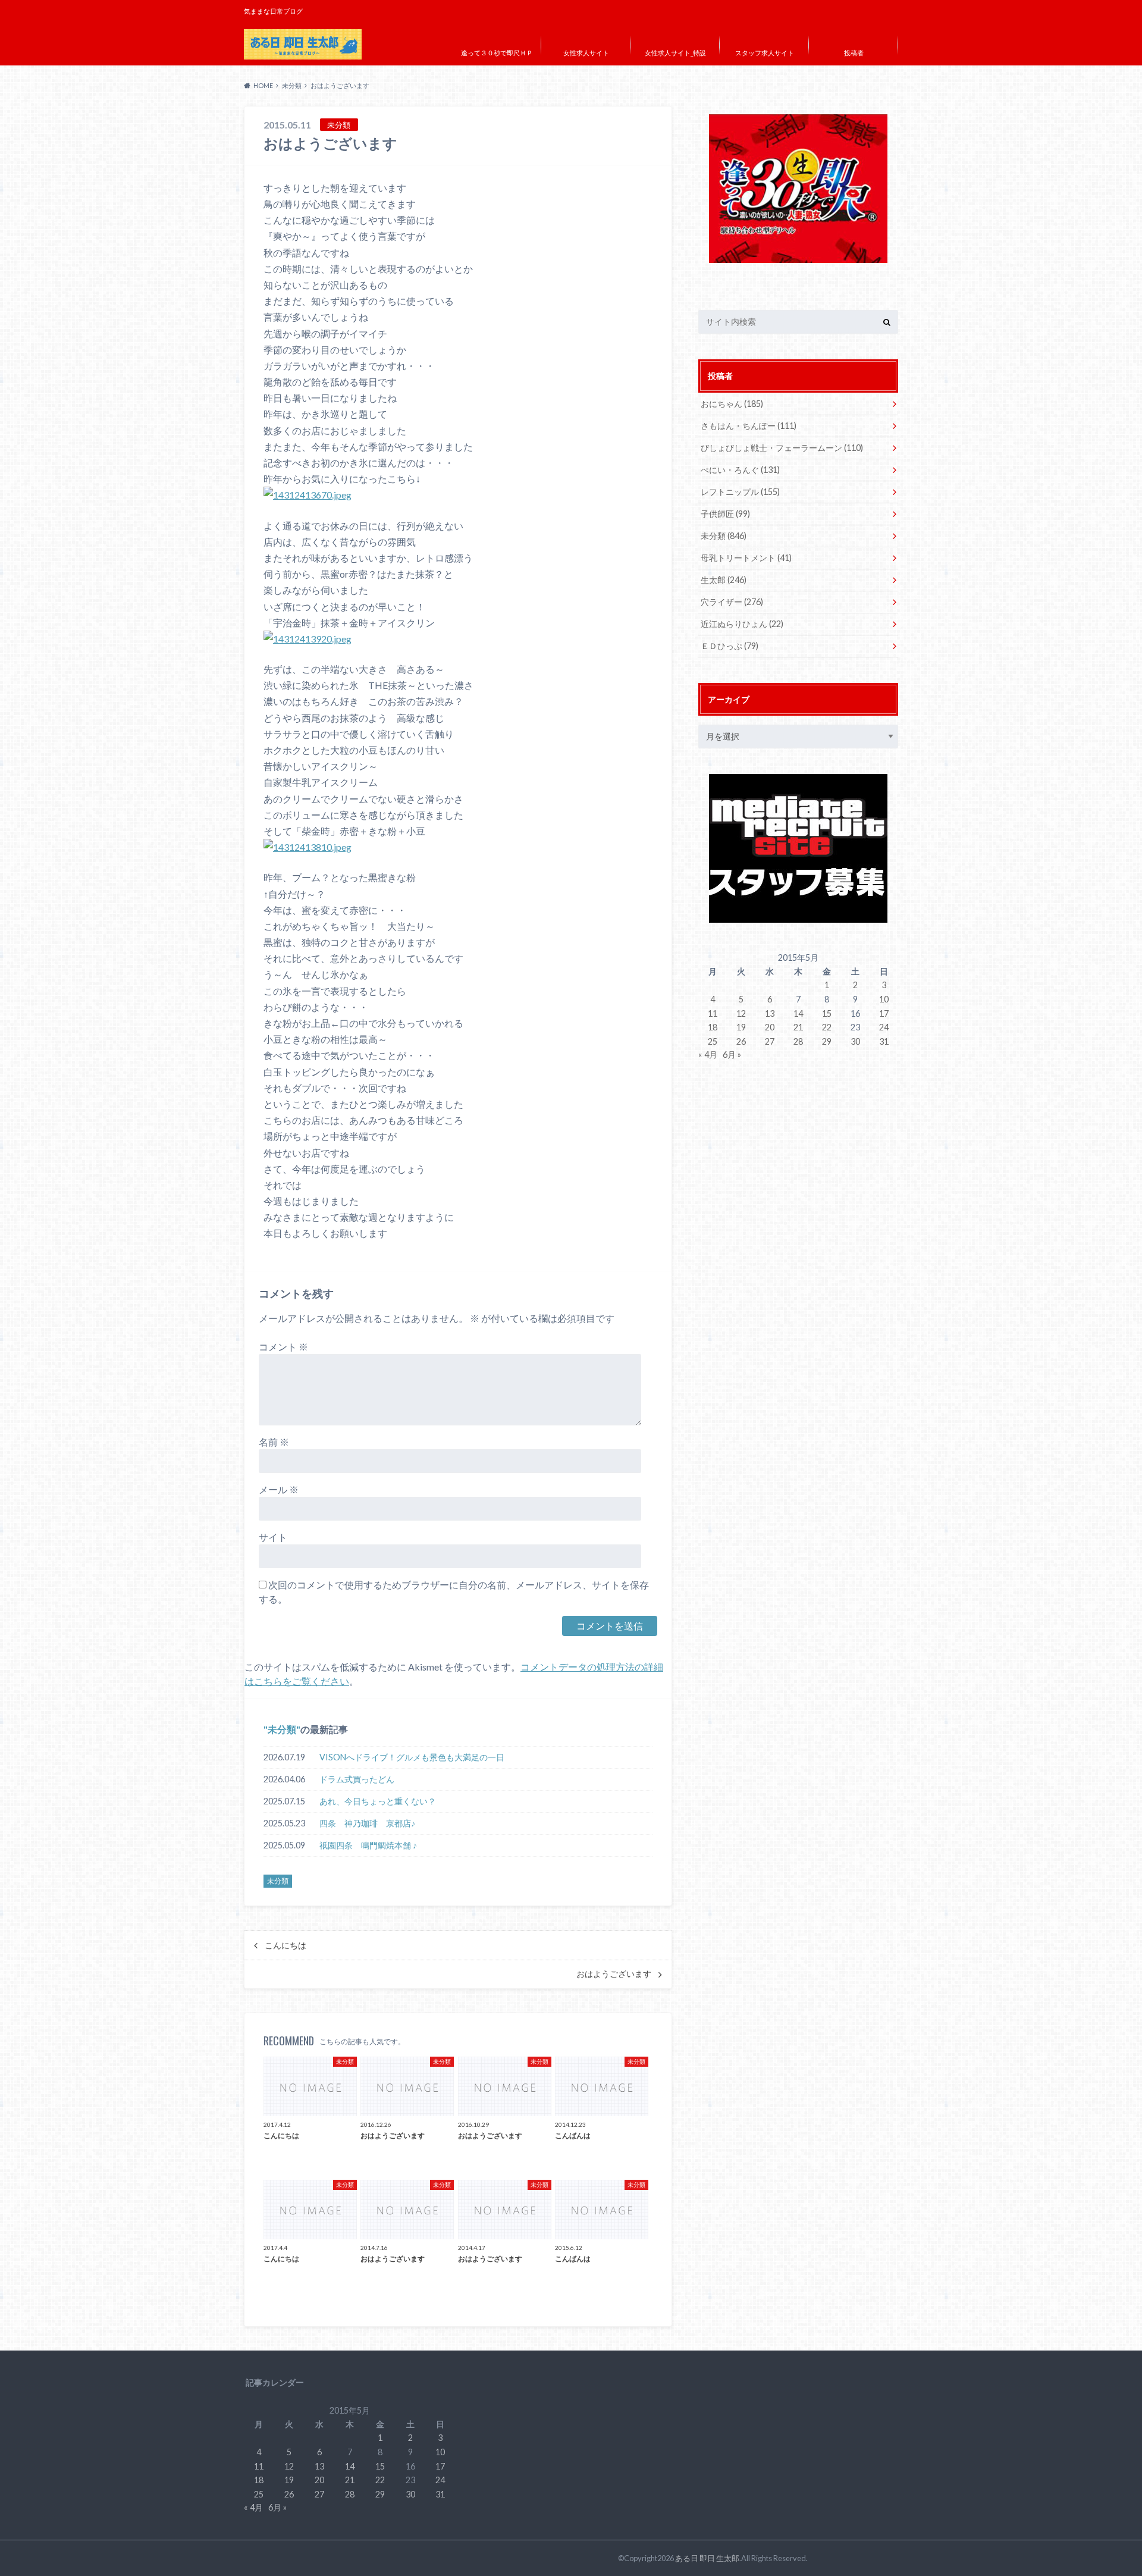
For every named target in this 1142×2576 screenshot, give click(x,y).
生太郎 (724, 580)
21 (798, 1027)
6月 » (732, 1054)
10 (884, 999)
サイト (273, 1537)
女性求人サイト (586, 53)
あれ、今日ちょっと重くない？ (378, 1801)
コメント (283, 1347)
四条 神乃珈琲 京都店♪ (367, 1823)
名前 (274, 1442)
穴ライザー (732, 602)
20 (770, 1027)
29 (827, 1041)
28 (798, 1041)
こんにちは (285, 1945)
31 (884, 1041)
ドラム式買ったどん (357, 1779)
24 (884, 1027)
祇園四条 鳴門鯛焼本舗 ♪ (368, 1845)
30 (855, 1041)
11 (713, 1013)
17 (884, 1013)
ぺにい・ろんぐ (740, 470)
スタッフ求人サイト (765, 53)
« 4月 (708, 1054)
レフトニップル (740, 492)
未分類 (282, 1729)
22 (827, 1027)
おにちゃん (732, 404)
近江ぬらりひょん (742, 624)
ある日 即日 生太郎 (707, 2558)
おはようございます (614, 1974)
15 (827, 1013)
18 (713, 1027)
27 (770, 1041)
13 (770, 1013)
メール (279, 1489)
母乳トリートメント (746, 558)
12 (741, 1013)
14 (798, 1013)
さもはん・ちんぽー (749, 426)
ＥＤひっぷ (730, 646)
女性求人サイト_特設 (675, 53)
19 (741, 1027)
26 (741, 1041)
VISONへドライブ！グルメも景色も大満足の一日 (412, 1757)
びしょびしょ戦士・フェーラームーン (782, 448)
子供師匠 (725, 514)
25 (713, 1041)
